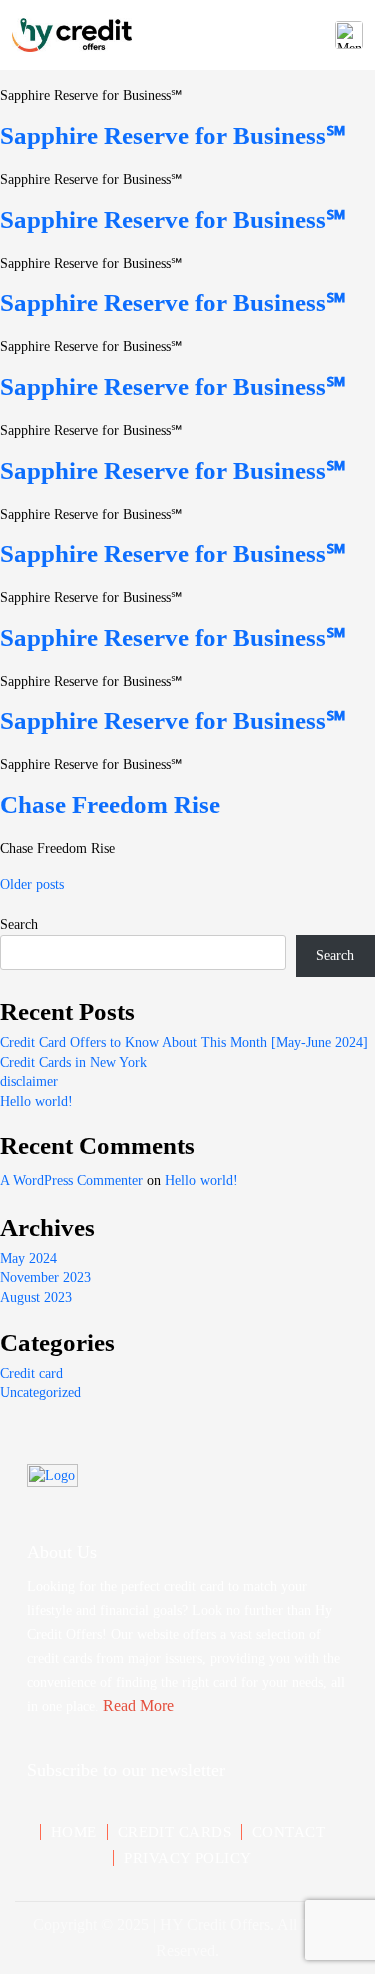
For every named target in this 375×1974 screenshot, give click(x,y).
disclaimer (29, 1081)
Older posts (32, 884)
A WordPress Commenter (71, 1180)
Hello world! (36, 1101)
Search (19, 924)
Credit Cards (174, 1832)
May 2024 (28, 1258)
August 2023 (36, 1297)
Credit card (31, 1373)
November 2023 (45, 1277)
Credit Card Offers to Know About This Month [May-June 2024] (184, 1042)
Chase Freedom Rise (110, 804)
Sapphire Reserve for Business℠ (173, 135)
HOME (74, 1832)
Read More (138, 1705)
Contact (288, 1832)
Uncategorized (40, 1392)
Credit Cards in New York (73, 1062)
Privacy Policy (187, 1858)
